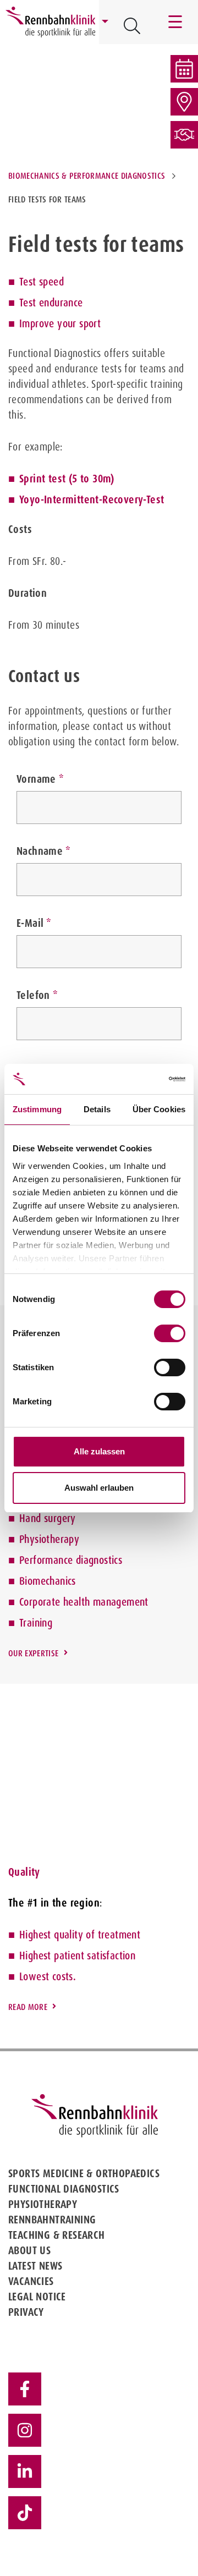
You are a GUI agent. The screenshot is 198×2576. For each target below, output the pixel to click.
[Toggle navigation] (176, 22)
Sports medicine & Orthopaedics (84, 2173)
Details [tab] (97, 1109)
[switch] (170, 1333)
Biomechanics (48, 1581)
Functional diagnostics (64, 2189)
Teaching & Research (57, 2235)
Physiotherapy (49, 1539)
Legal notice (37, 2297)
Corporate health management (84, 1602)
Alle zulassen (99, 1451)
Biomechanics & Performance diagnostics (87, 176)
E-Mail (30, 923)
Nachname (40, 851)
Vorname (36, 779)
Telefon (33, 995)
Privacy (26, 2312)
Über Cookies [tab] (159, 1109)
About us (29, 2250)
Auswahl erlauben (99, 1488)
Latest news (35, 2266)
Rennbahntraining (52, 2220)
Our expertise (33, 1653)
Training (36, 1623)
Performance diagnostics (71, 1560)
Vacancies (31, 2281)
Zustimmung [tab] (37, 1109)
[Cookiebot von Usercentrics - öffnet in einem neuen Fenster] (140, 1079)
